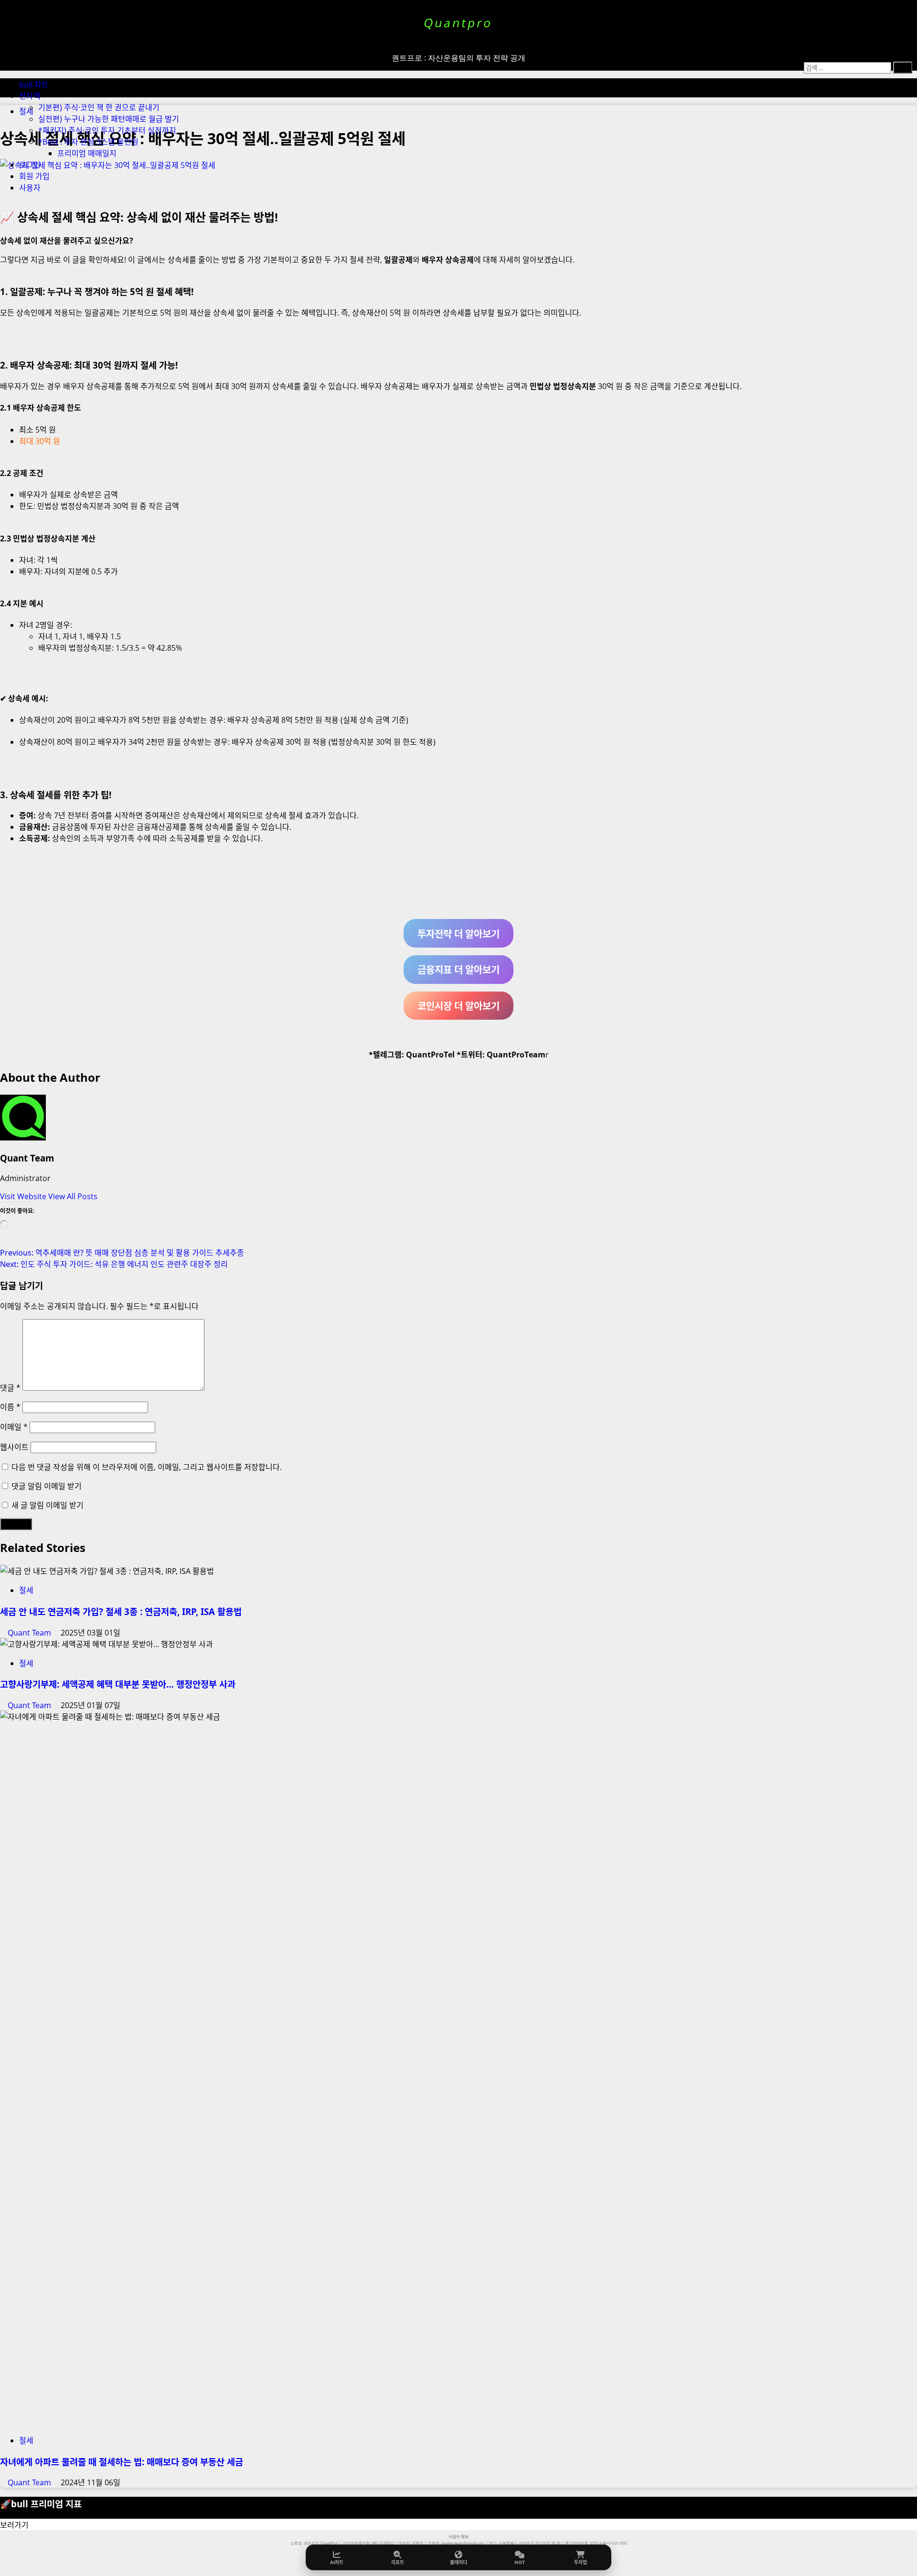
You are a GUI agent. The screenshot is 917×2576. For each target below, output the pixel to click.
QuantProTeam (516, 1055)
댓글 (10, 1388)
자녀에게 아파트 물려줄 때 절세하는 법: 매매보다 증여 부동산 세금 (122, 2462)
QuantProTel (430, 1055)
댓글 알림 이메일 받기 (47, 1486)
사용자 (30, 188)
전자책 (30, 96)
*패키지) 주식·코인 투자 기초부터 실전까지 (107, 130)
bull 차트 (34, 84)
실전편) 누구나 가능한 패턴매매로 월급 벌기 (109, 119)
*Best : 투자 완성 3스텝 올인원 (88, 142)
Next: (114, 1264)
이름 (10, 1407)
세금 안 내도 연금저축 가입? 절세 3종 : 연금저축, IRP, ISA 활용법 (121, 1611)
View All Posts (73, 1196)
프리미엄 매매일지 (87, 153)
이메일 (14, 1427)
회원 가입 (34, 176)
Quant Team (27, 1158)
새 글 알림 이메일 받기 (48, 1505)
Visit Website (24, 1196)
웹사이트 (14, 1447)
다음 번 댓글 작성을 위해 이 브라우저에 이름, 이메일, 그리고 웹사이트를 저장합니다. (147, 1467)
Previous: (122, 1253)
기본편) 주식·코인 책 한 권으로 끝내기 (99, 107)
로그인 (30, 165)
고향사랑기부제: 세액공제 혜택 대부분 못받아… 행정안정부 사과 (118, 1684)
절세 (26, 1590)
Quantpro (458, 23)
